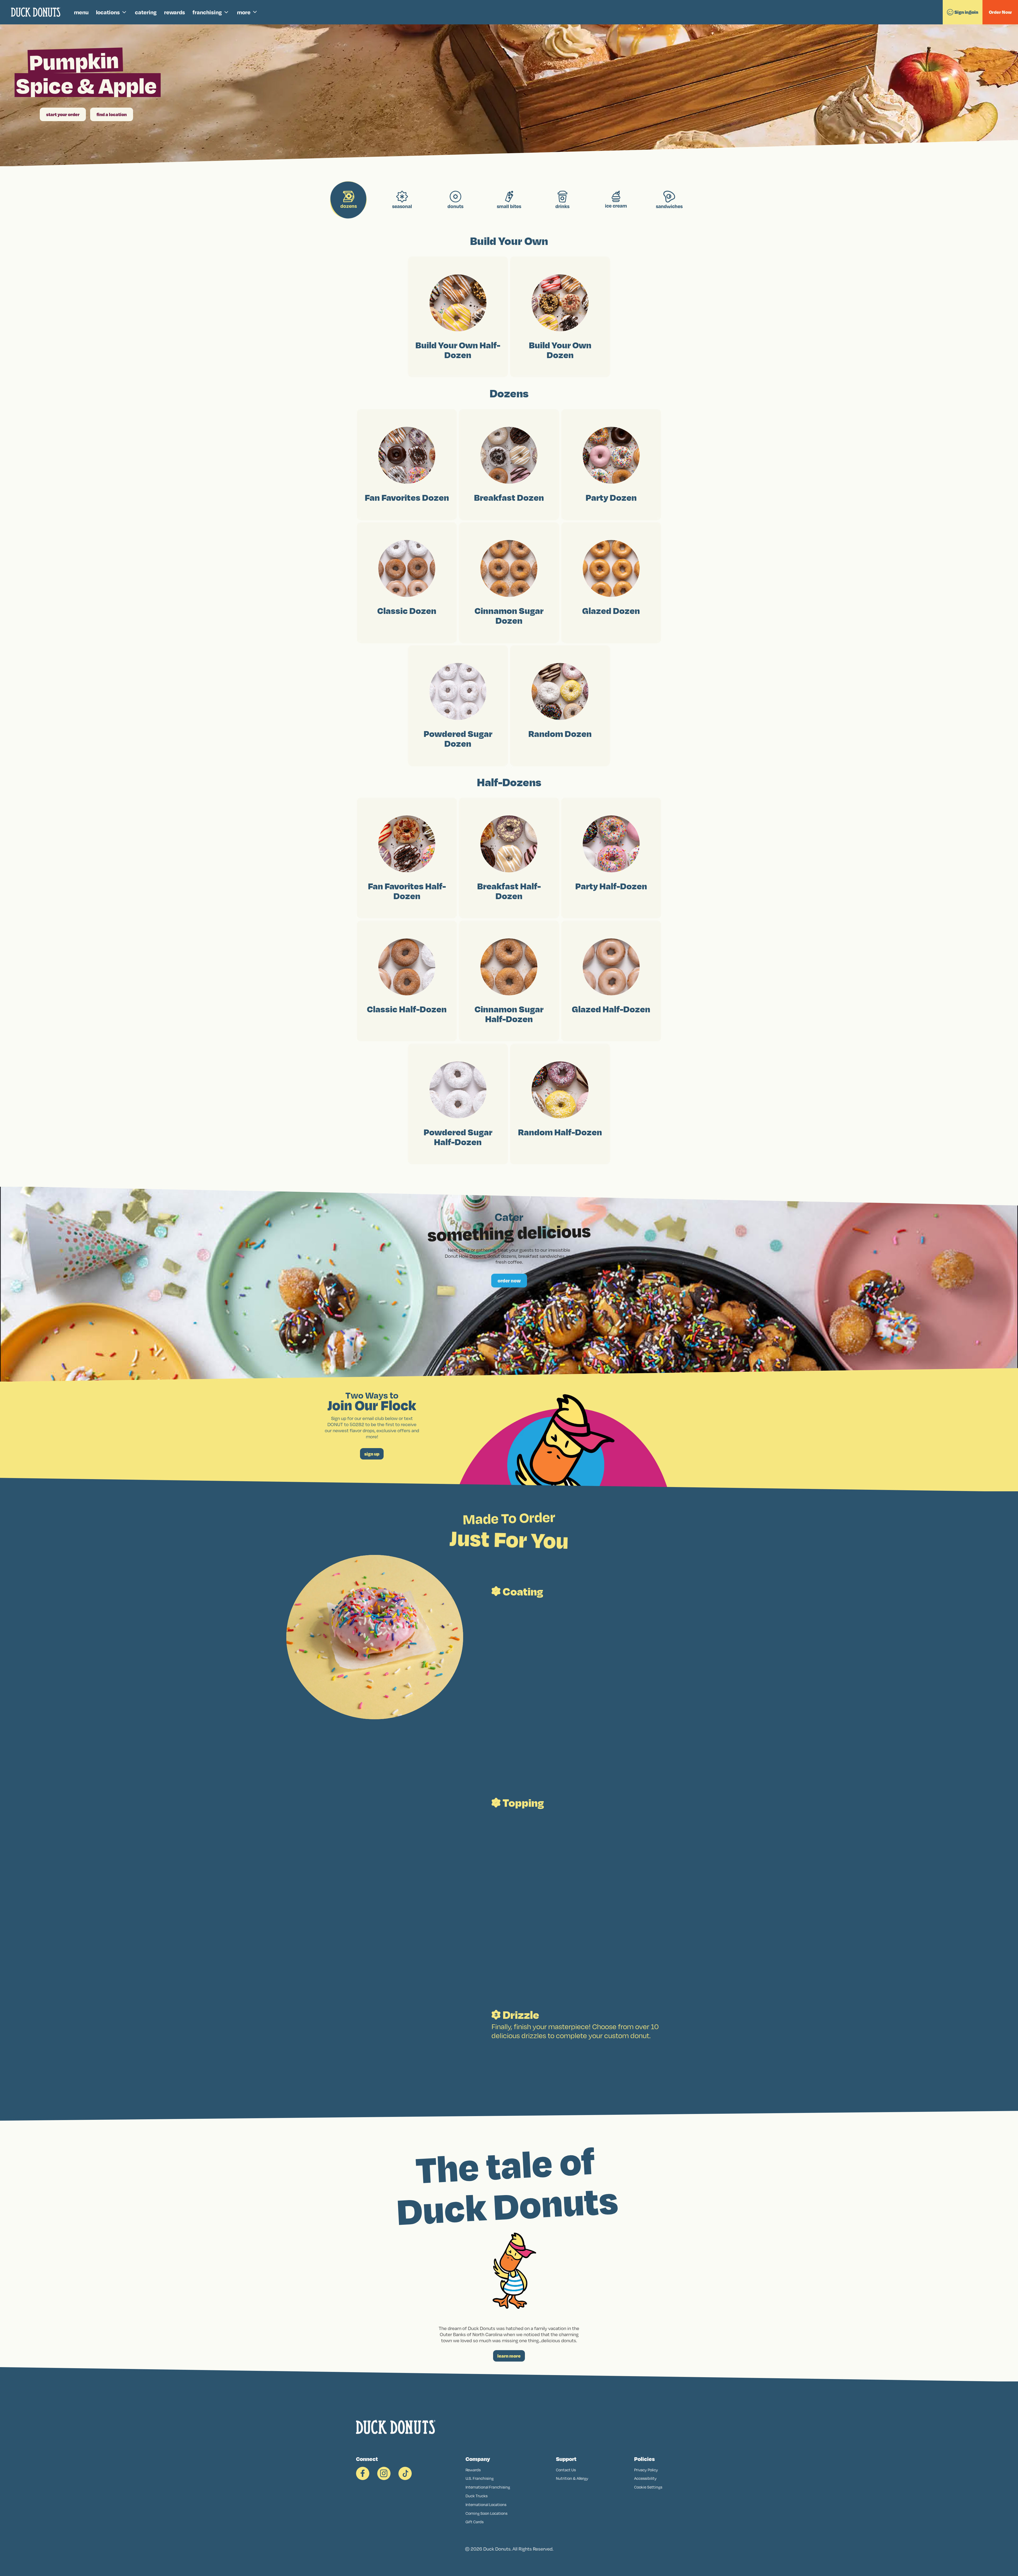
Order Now (1000, 12)
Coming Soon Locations (486, 2513)
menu (81, 12)
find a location (112, 114)
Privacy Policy (646, 2470)
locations (108, 12)
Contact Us (566, 2470)
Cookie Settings (648, 2487)
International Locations (486, 2505)
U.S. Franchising (480, 2478)
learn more (509, 2356)
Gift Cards (475, 2522)
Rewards (473, 2470)
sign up (372, 1454)
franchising (207, 12)
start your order (63, 114)
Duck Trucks (477, 2496)
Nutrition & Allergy (572, 2478)
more (244, 12)
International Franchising (488, 2487)
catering (146, 12)
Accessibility (645, 2478)
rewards (175, 12)
